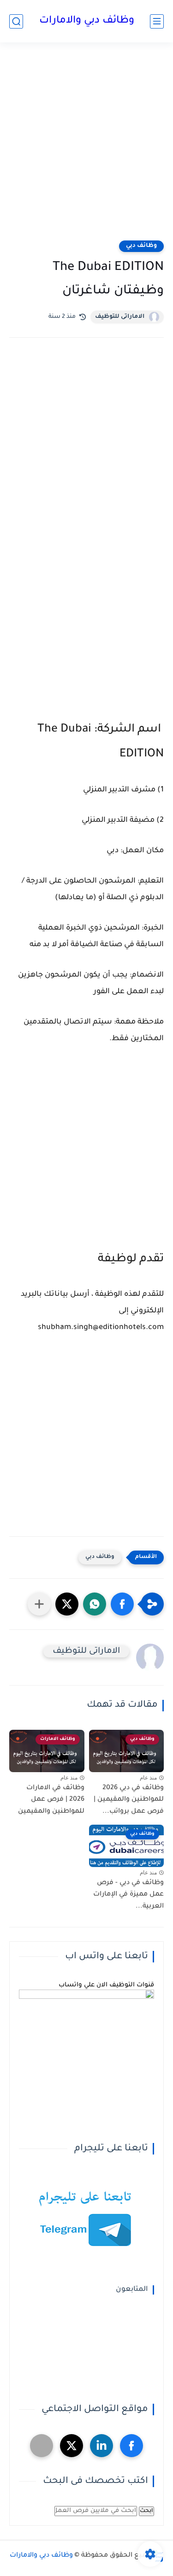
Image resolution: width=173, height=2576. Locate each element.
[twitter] (72, 2446)
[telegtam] (42, 2446)
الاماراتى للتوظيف (120, 317)
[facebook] (131, 2446)
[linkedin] (101, 2446)
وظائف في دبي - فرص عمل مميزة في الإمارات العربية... (128, 1895)
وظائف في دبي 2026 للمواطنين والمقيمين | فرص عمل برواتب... (129, 1800)
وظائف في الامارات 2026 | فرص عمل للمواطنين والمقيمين (51, 1800)
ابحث (146, 2511)
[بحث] (16, 21)
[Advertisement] (86, 147)
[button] (122, 1604)
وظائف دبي (141, 246)
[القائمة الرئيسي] (157, 21)
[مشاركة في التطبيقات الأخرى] (39, 1604)
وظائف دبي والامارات (87, 21)
